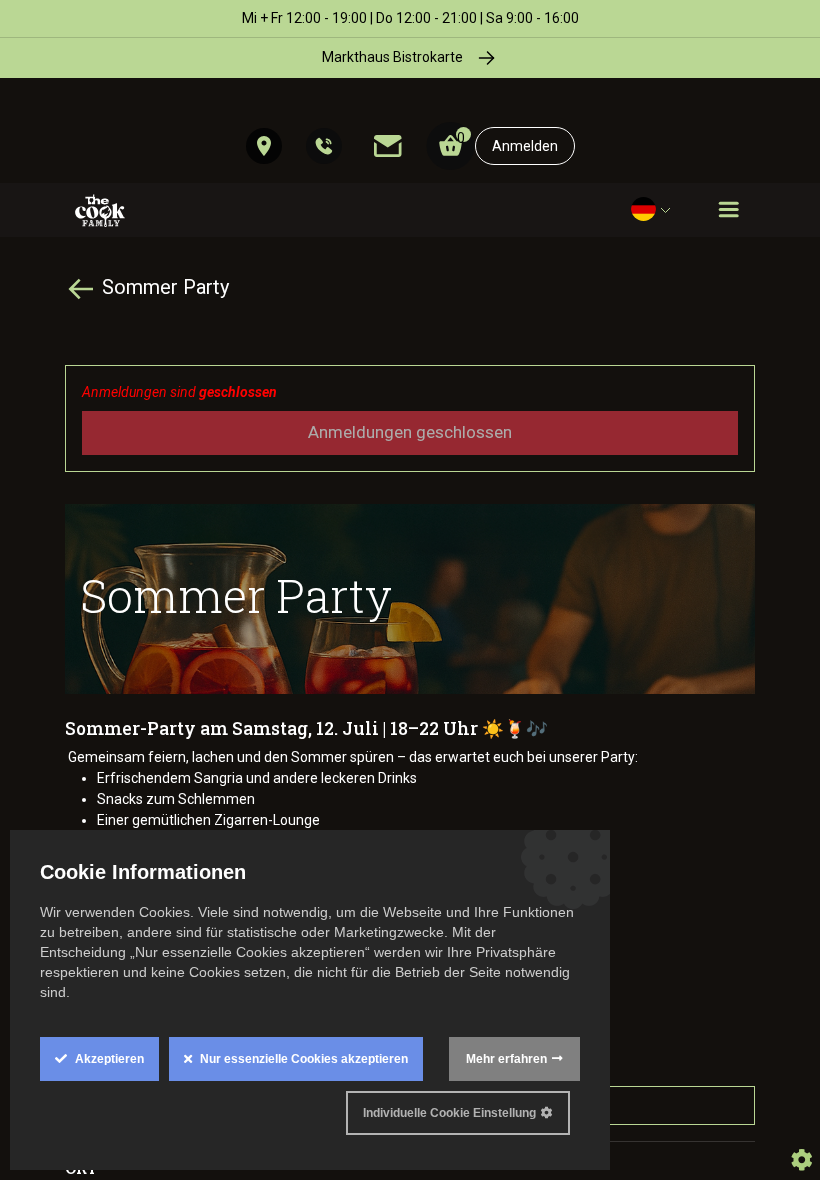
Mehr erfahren (506, 1059)
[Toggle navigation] (729, 210)
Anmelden (525, 146)
